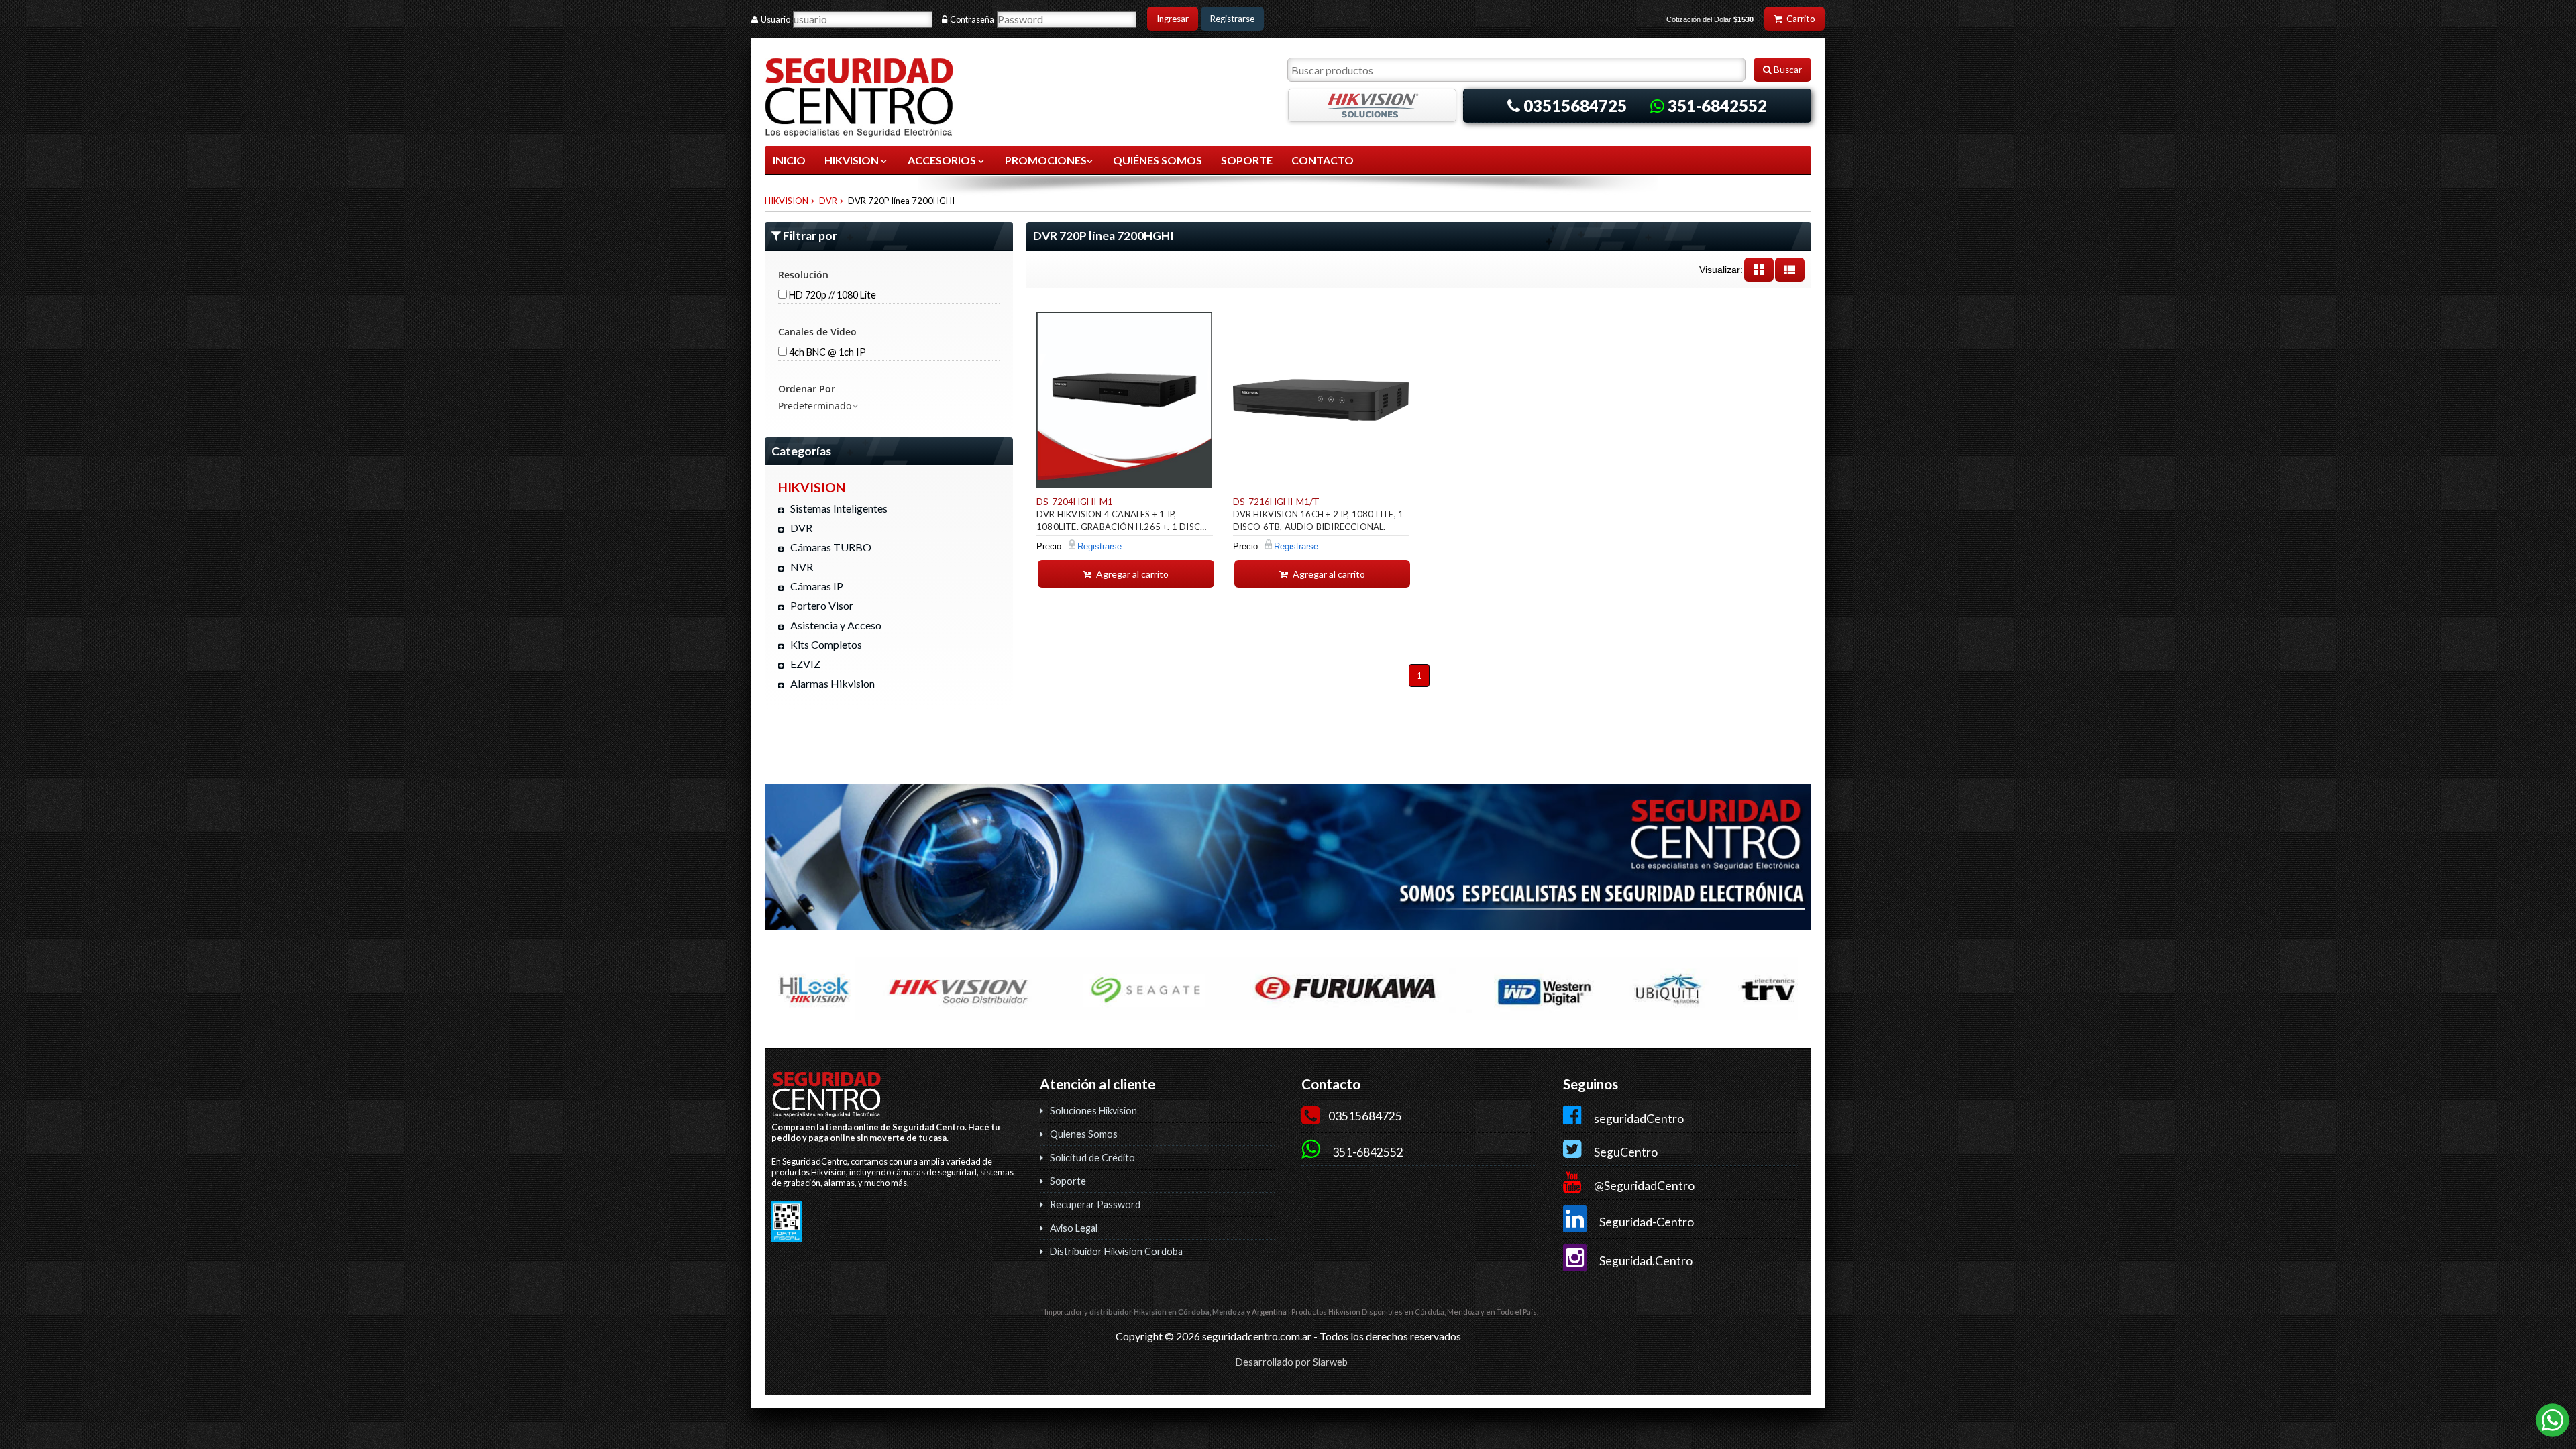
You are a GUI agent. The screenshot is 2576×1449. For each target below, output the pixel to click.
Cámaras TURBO (831, 547)
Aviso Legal (1074, 1228)
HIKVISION (853, 160)
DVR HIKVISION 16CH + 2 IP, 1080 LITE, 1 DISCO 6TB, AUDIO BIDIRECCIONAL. (1319, 520)
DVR (828, 201)
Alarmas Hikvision (833, 683)
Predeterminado (815, 406)
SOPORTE (1247, 160)
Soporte (1068, 1181)
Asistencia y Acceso (836, 625)
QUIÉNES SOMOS (1158, 160)
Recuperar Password (1095, 1204)
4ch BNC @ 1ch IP (826, 352)
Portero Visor (822, 605)
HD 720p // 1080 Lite (831, 295)
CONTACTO (1323, 160)
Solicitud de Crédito (1092, 1158)
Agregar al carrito (1131, 574)
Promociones (1046, 160)
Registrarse (1232, 19)
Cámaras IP (817, 586)
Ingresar (1173, 19)
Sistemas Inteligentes (839, 508)
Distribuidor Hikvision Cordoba (1116, 1251)
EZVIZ (805, 664)
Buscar (1787, 70)
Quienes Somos (1084, 1134)
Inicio (789, 160)
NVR (802, 567)
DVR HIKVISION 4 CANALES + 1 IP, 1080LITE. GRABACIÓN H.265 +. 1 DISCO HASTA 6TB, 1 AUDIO (1122, 522)
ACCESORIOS (943, 160)
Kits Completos (826, 644)
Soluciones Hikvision (1093, 1111)
